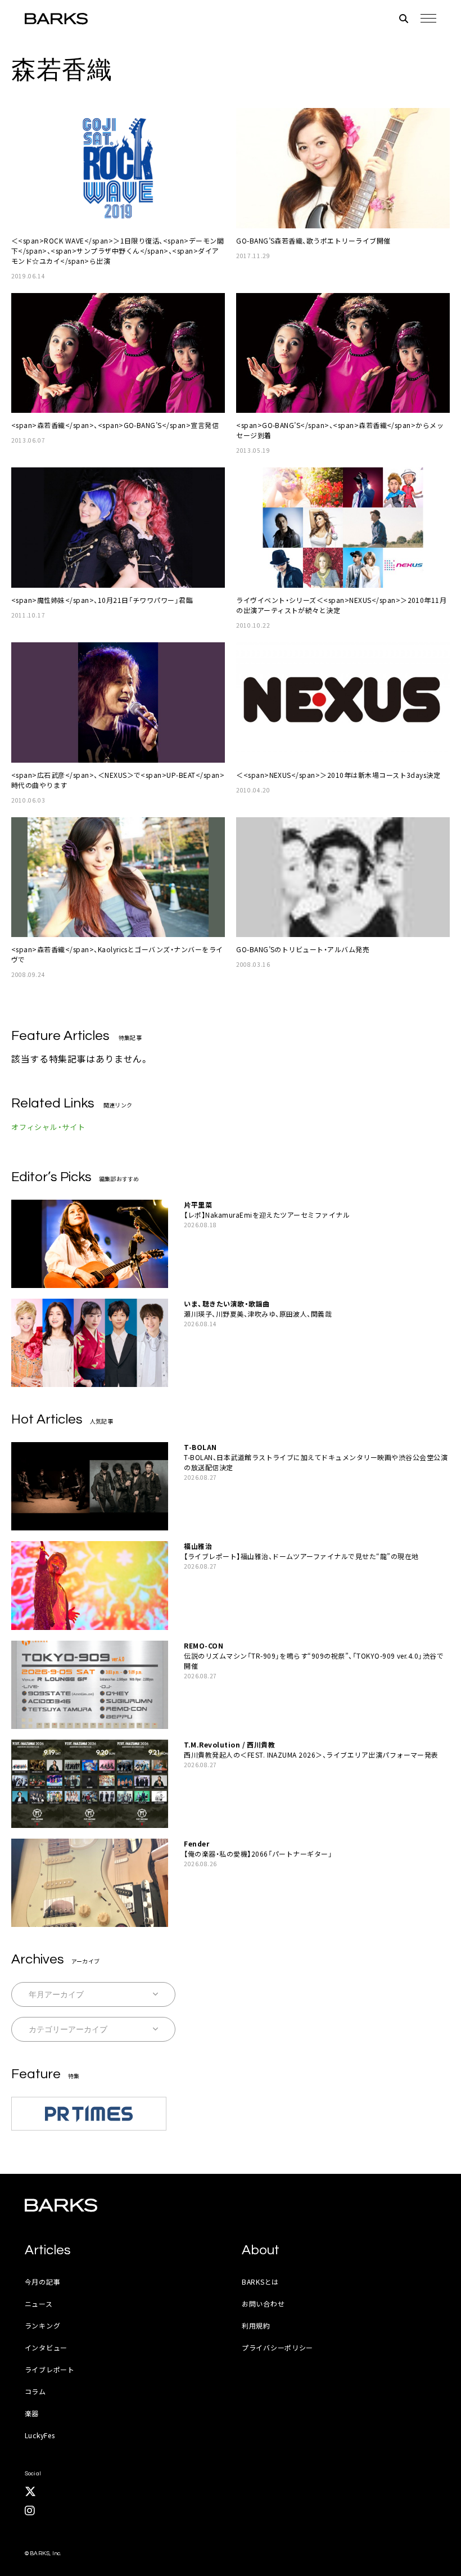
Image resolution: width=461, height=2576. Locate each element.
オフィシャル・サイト (48, 1127)
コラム (35, 2391)
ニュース (39, 2303)
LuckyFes (40, 2435)
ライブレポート (50, 2369)
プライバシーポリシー (277, 2347)
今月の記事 (43, 2282)
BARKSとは (260, 2282)
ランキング (43, 2325)
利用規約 (256, 2325)
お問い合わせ (263, 2303)
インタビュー (46, 2347)
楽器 (32, 2413)
